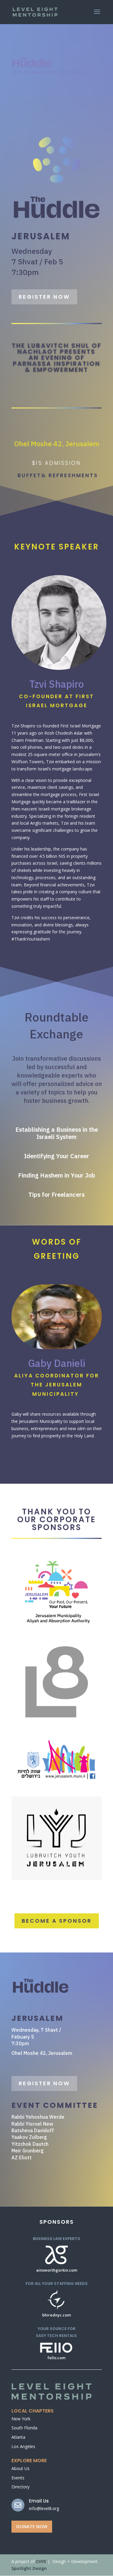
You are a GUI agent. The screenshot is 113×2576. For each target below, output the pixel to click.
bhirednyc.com (56, 2315)
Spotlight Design (29, 2568)
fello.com (56, 2358)
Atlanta (18, 2437)
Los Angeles (23, 2446)
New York (21, 2419)
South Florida (24, 2428)
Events (18, 2478)
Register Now (44, 297)
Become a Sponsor (57, 1921)
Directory (20, 2487)
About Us (20, 2468)
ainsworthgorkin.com (57, 2270)
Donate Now (32, 2526)
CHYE (41, 2561)
